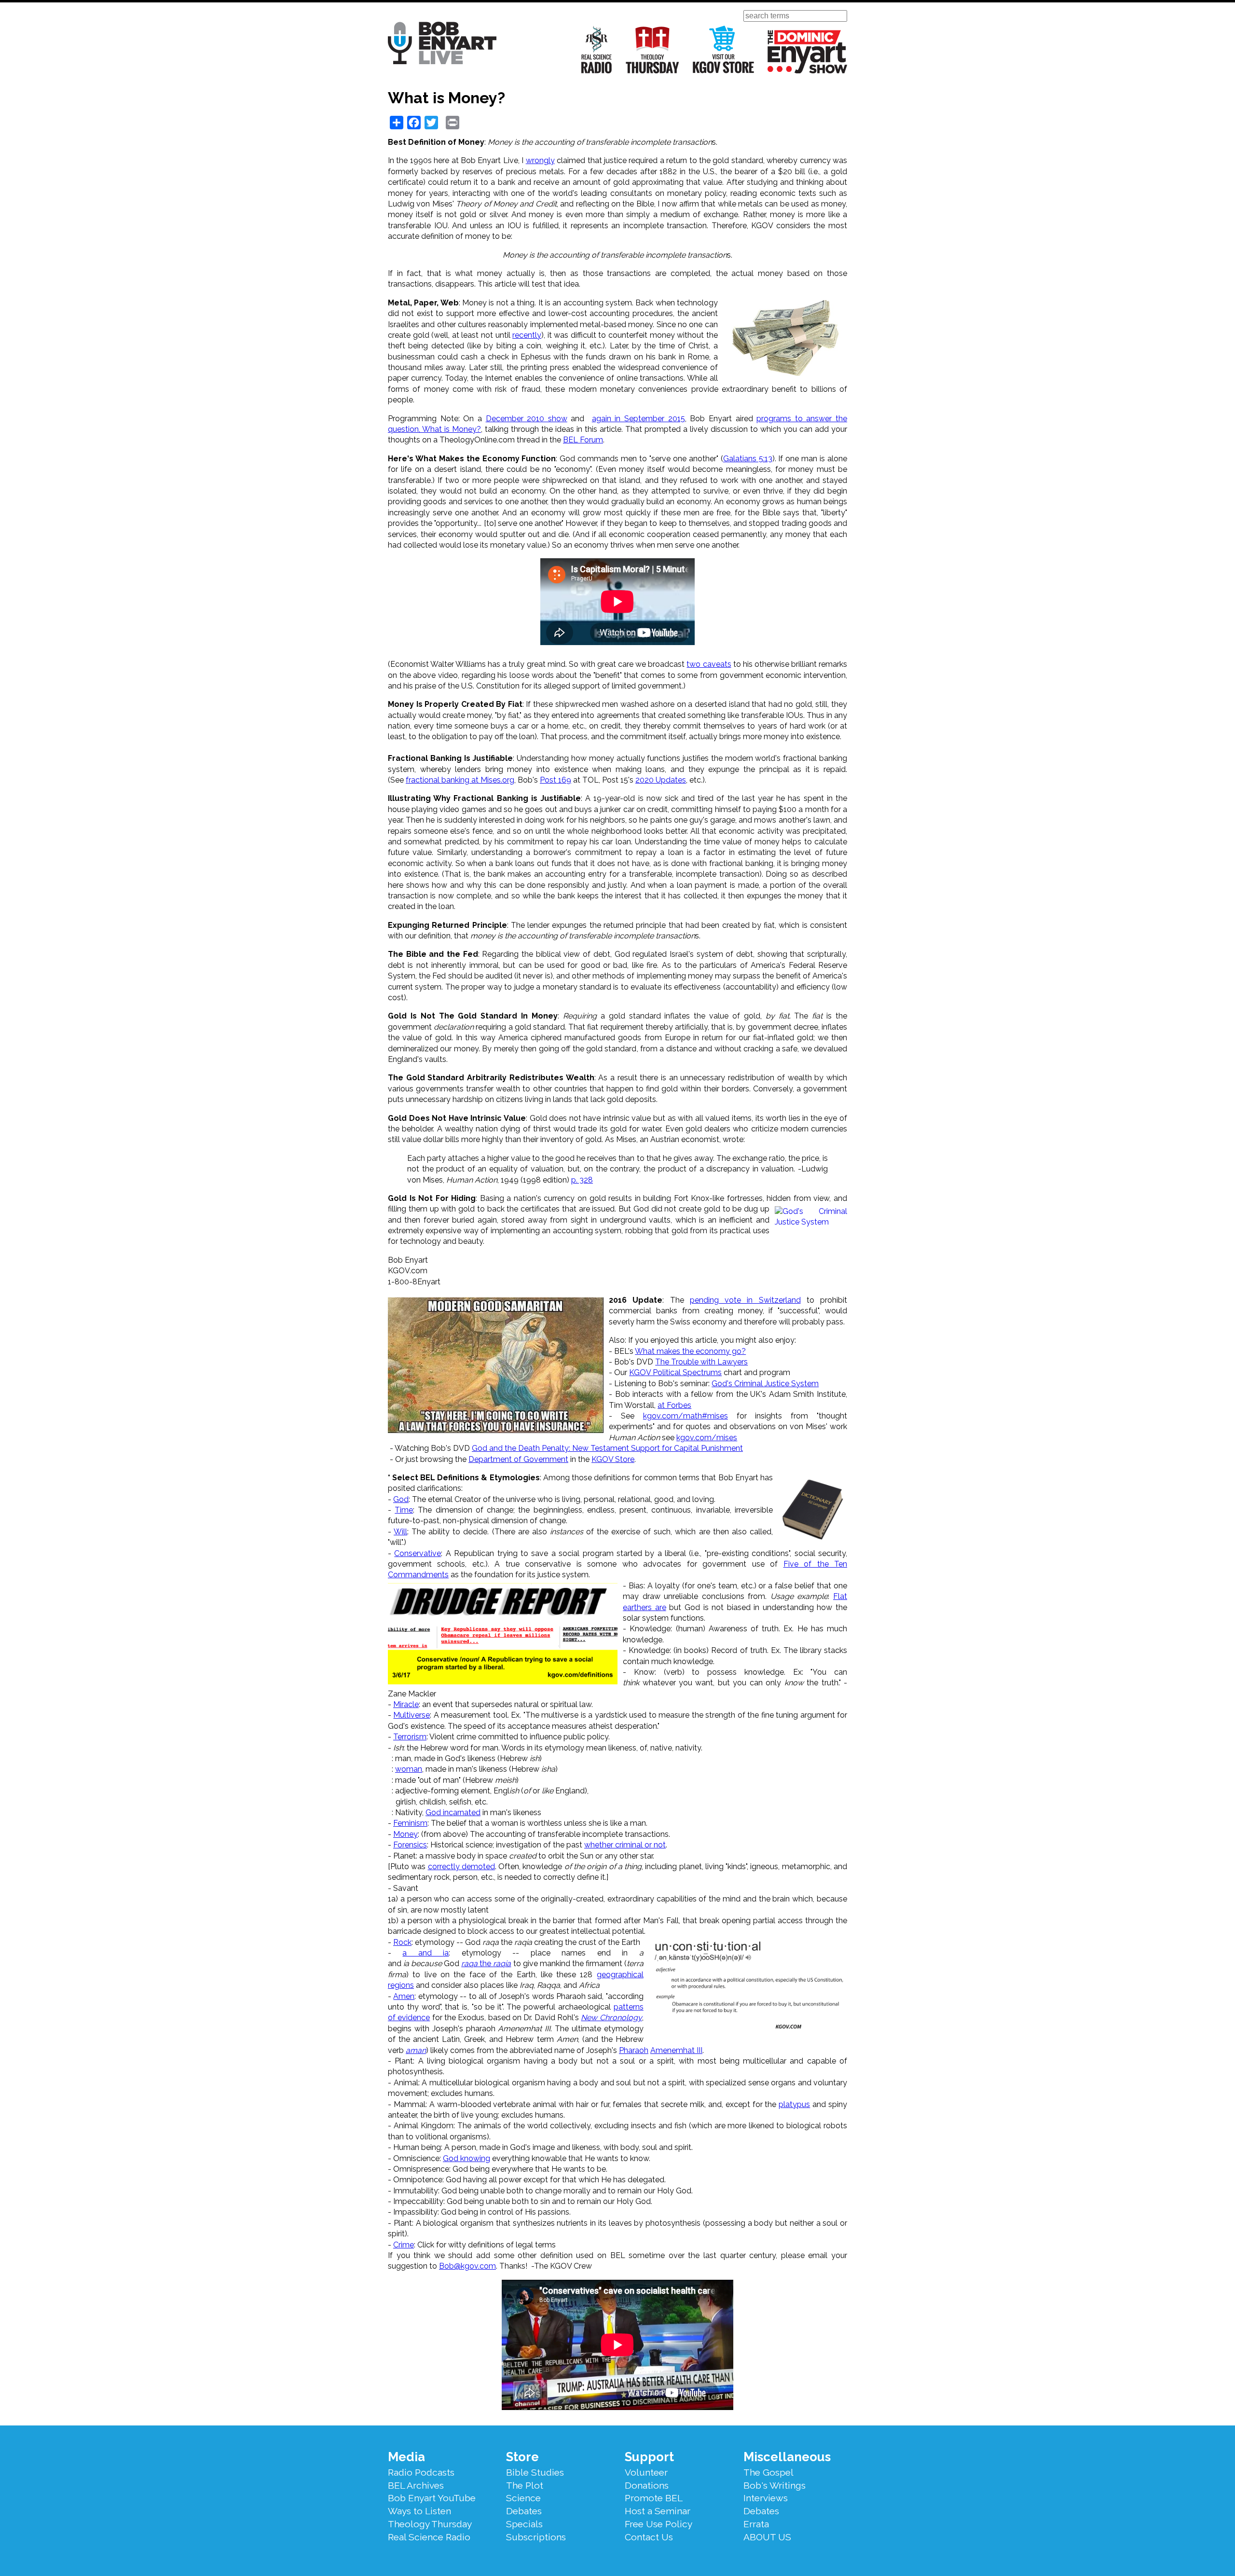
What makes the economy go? (690, 1351)
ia (446, 1953)
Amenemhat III (676, 2050)
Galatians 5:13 (748, 459)
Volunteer (646, 2472)
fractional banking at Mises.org (460, 780)
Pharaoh (634, 2050)
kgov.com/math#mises (686, 1416)
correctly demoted (461, 1867)
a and (423, 1953)
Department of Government (518, 1459)
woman (409, 1769)
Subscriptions (536, 2537)
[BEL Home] (442, 45)
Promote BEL (654, 2498)
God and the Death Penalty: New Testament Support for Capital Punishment (607, 1448)
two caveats (709, 664)
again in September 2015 (638, 419)
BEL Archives (416, 2485)
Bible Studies (535, 2472)
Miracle (406, 1704)
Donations (647, 2485)
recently (527, 335)
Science (523, 2498)
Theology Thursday (652, 49)
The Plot (525, 2485)
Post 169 (556, 780)
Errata (756, 2524)
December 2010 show (527, 419)
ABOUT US (767, 2537)
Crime (404, 2245)
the (486, 1963)
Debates (524, 2511)
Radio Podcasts (421, 2472)
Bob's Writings (775, 2485)
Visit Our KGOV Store (723, 49)
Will (400, 1532)
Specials (524, 2524)
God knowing (467, 2158)
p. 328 (582, 1180)
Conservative (418, 1553)
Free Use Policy (659, 2524)
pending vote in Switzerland (745, 1300)
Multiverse (412, 1715)
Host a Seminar (658, 2511)
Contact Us (649, 2537)
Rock (402, 1942)
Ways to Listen (419, 2511)
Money (405, 1834)
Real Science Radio (597, 49)
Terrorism (410, 1737)
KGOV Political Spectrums (675, 1372)
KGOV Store (613, 1459)
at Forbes (674, 1405)
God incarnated (453, 1812)
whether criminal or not (625, 1845)
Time (404, 1510)
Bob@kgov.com (467, 2266)
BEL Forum (583, 440)
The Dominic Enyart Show (807, 52)
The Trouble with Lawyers (701, 1362)
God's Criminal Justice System (765, 1384)
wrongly (540, 160)
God (401, 1499)
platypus (794, 2104)
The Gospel (768, 2472)
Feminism (410, 1823)
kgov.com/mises (707, 1438)
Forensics (410, 1845)
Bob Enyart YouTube (432, 2498)
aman (416, 2050)
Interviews (766, 2498)
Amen (404, 1996)
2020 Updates (661, 780)
